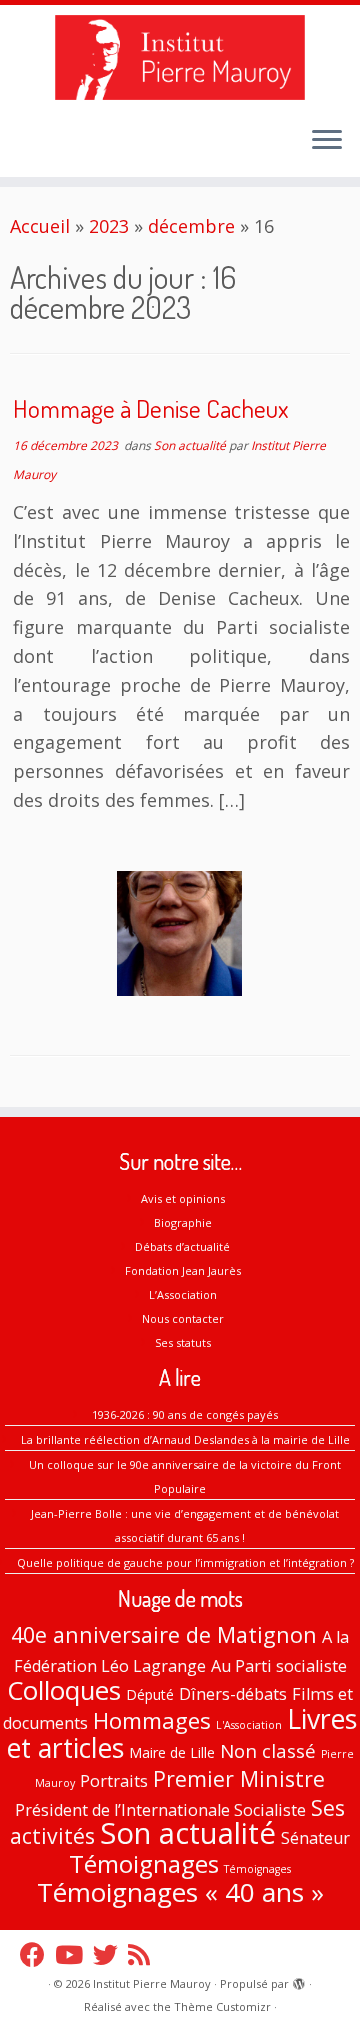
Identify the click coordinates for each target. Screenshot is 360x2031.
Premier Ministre (239, 1778)
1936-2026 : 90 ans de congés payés (185, 1414)
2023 (109, 226)
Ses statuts (183, 1342)
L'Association (249, 1725)
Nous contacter (183, 1318)
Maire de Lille (172, 1752)
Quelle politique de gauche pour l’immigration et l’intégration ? (185, 1562)
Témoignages (144, 1863)
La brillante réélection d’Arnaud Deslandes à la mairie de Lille (185, 1439)
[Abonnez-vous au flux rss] (144, 1954)
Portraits (114, 1781)
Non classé (268, 1751)
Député (150, 1694)
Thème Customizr (222, 2006)
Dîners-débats (233, 1694)
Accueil (40, 226)
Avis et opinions (183, 1198)
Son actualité (191, 445)
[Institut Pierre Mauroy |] (180, 57)
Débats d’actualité (182, 1246)
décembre (191, 226)
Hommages (152, 1720)
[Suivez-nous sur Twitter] (110, 1954)
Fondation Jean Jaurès (183, 1270)
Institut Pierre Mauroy (152, 1983)
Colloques (64, 1690)
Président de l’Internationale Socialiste (160, 1810)
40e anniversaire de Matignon (164, 1634)
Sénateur (315, 1838)
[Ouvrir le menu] (327, 141)
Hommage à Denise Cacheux (150, 408)
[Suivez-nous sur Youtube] (74, 1954)
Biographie (183, 1222)
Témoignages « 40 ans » (180, 1892)
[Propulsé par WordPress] (299, 1980)
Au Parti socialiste (279, 1666)
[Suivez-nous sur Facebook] (37, 1954)
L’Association (183, 1294)
